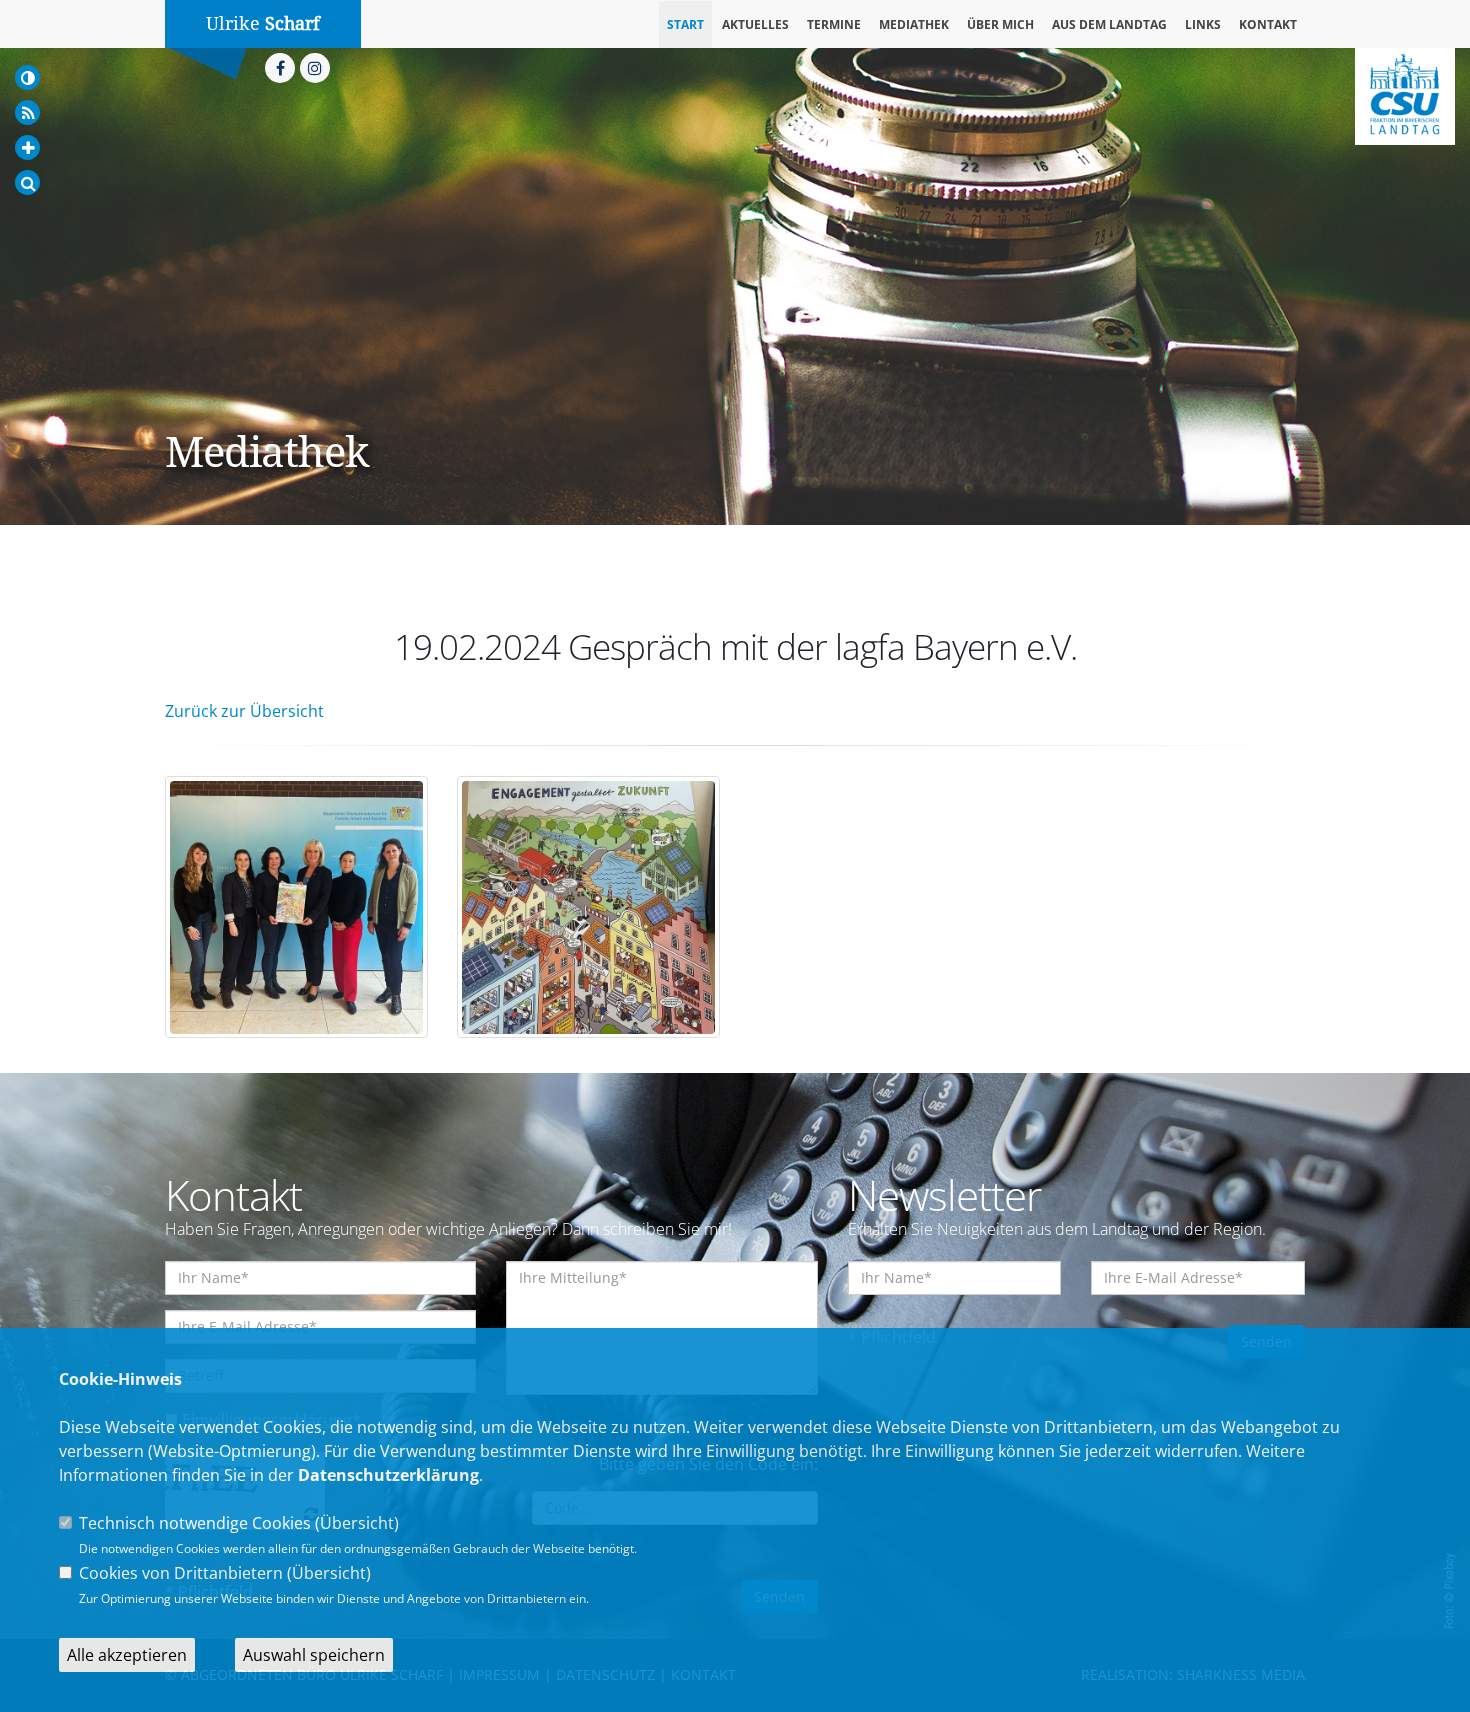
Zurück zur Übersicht (244, 711)
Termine (834, 24)
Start (685, 24)
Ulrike (263, 23)
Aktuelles (755, 24)
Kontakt (1268, 24)
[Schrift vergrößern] (27, 147)
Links (1203, 24)
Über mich (1000, 24)
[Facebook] (280, 68)
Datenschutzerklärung (388, 1475)
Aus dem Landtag (1109, 24)
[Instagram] (315, 68)
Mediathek (914, 24)
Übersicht (357, 1523)
